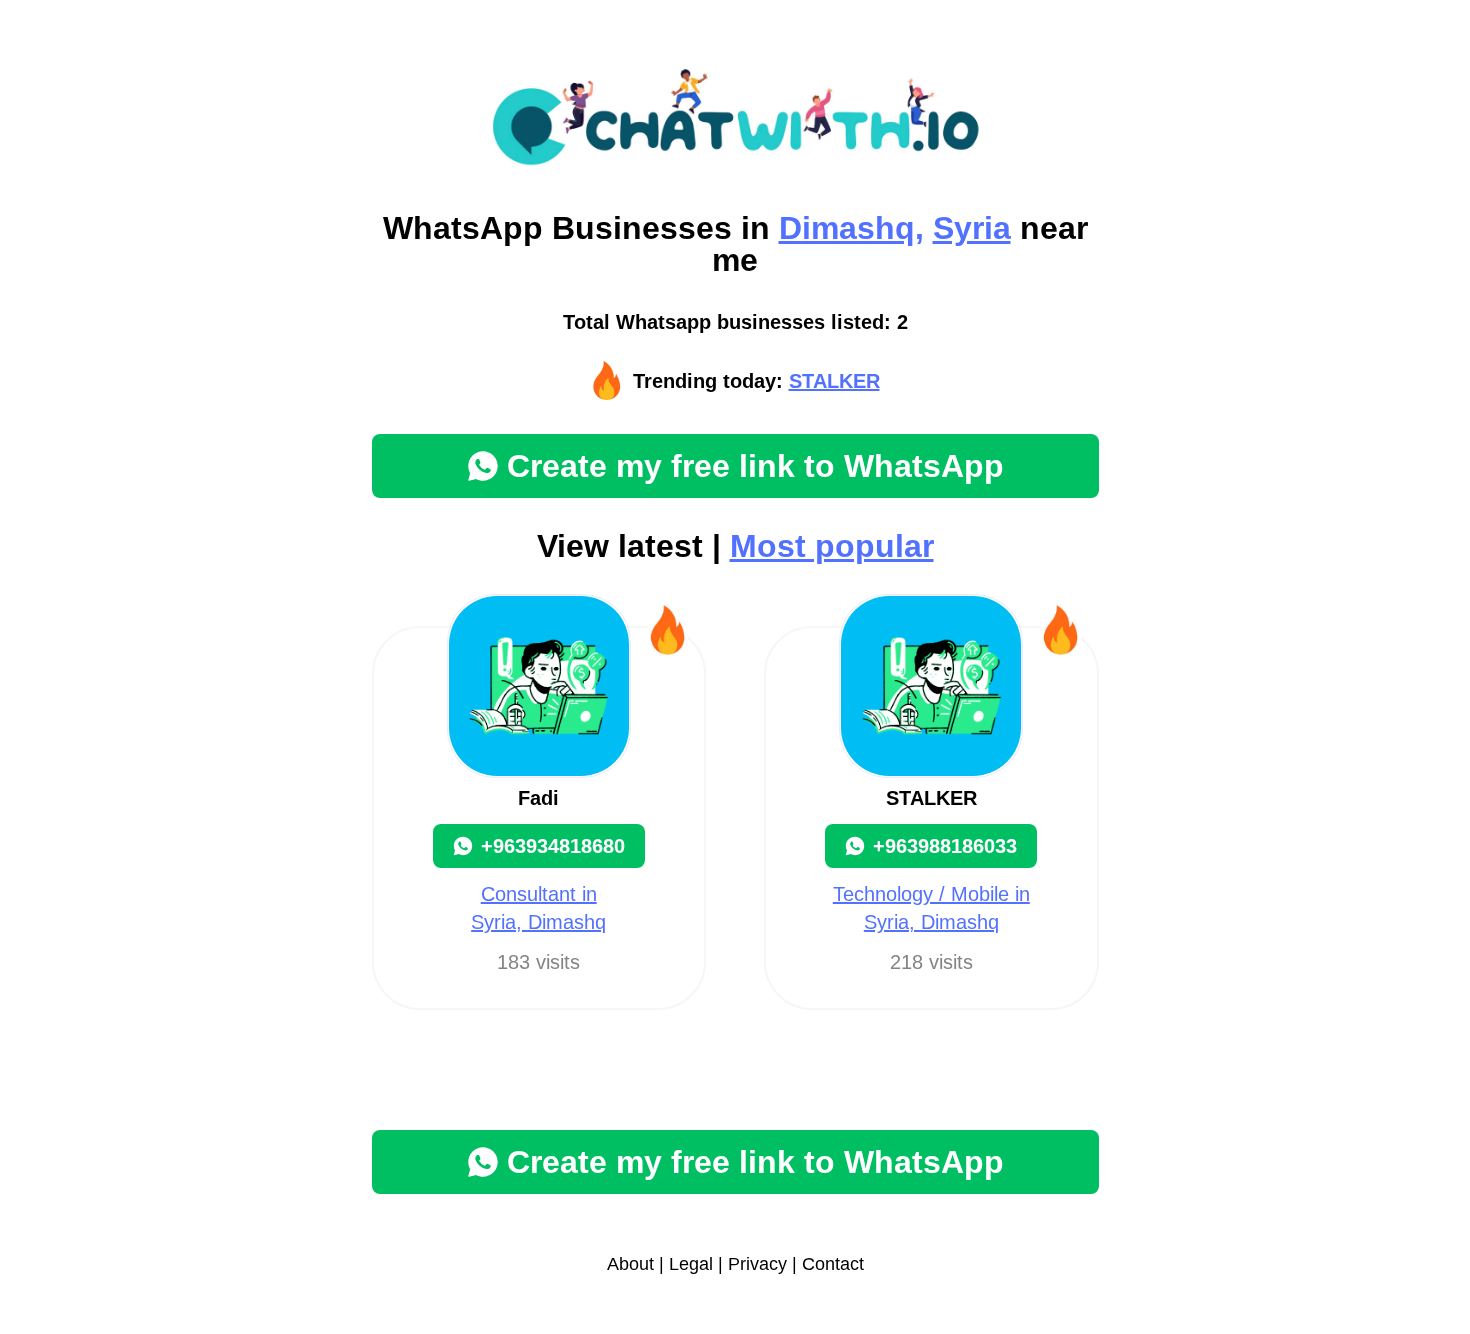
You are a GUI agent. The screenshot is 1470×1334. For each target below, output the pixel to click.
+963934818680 (553, 846)
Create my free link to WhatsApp (755, 466)
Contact (833, 1264)
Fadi (538, 798)
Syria (972, 228)
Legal (691, 1264)
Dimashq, (851, 228)
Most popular (832, 546)
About (630, 1264)
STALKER (834, 381)
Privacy (757, 1264)
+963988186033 (945, 846)
